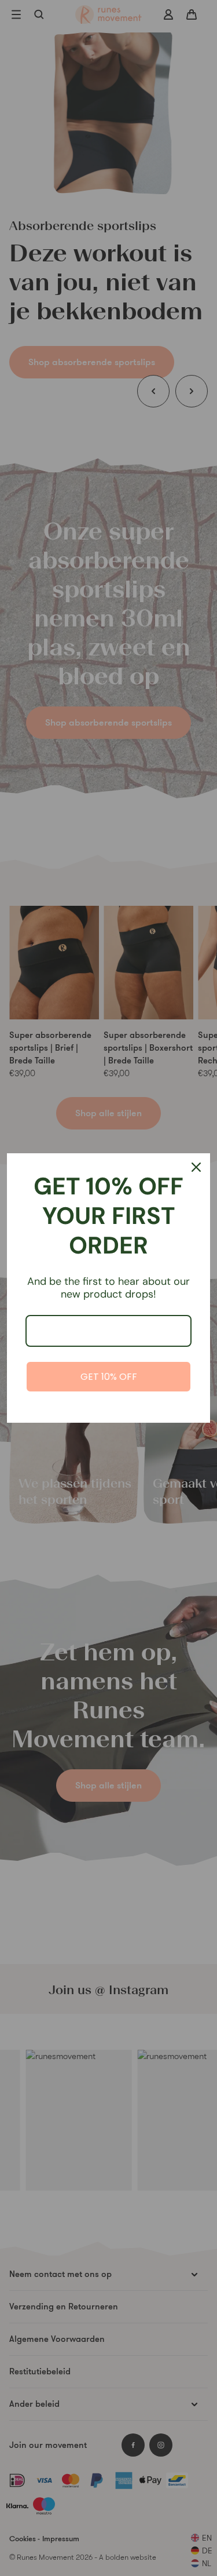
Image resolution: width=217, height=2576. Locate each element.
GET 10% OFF (109, 1377)
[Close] (196, 1167)
